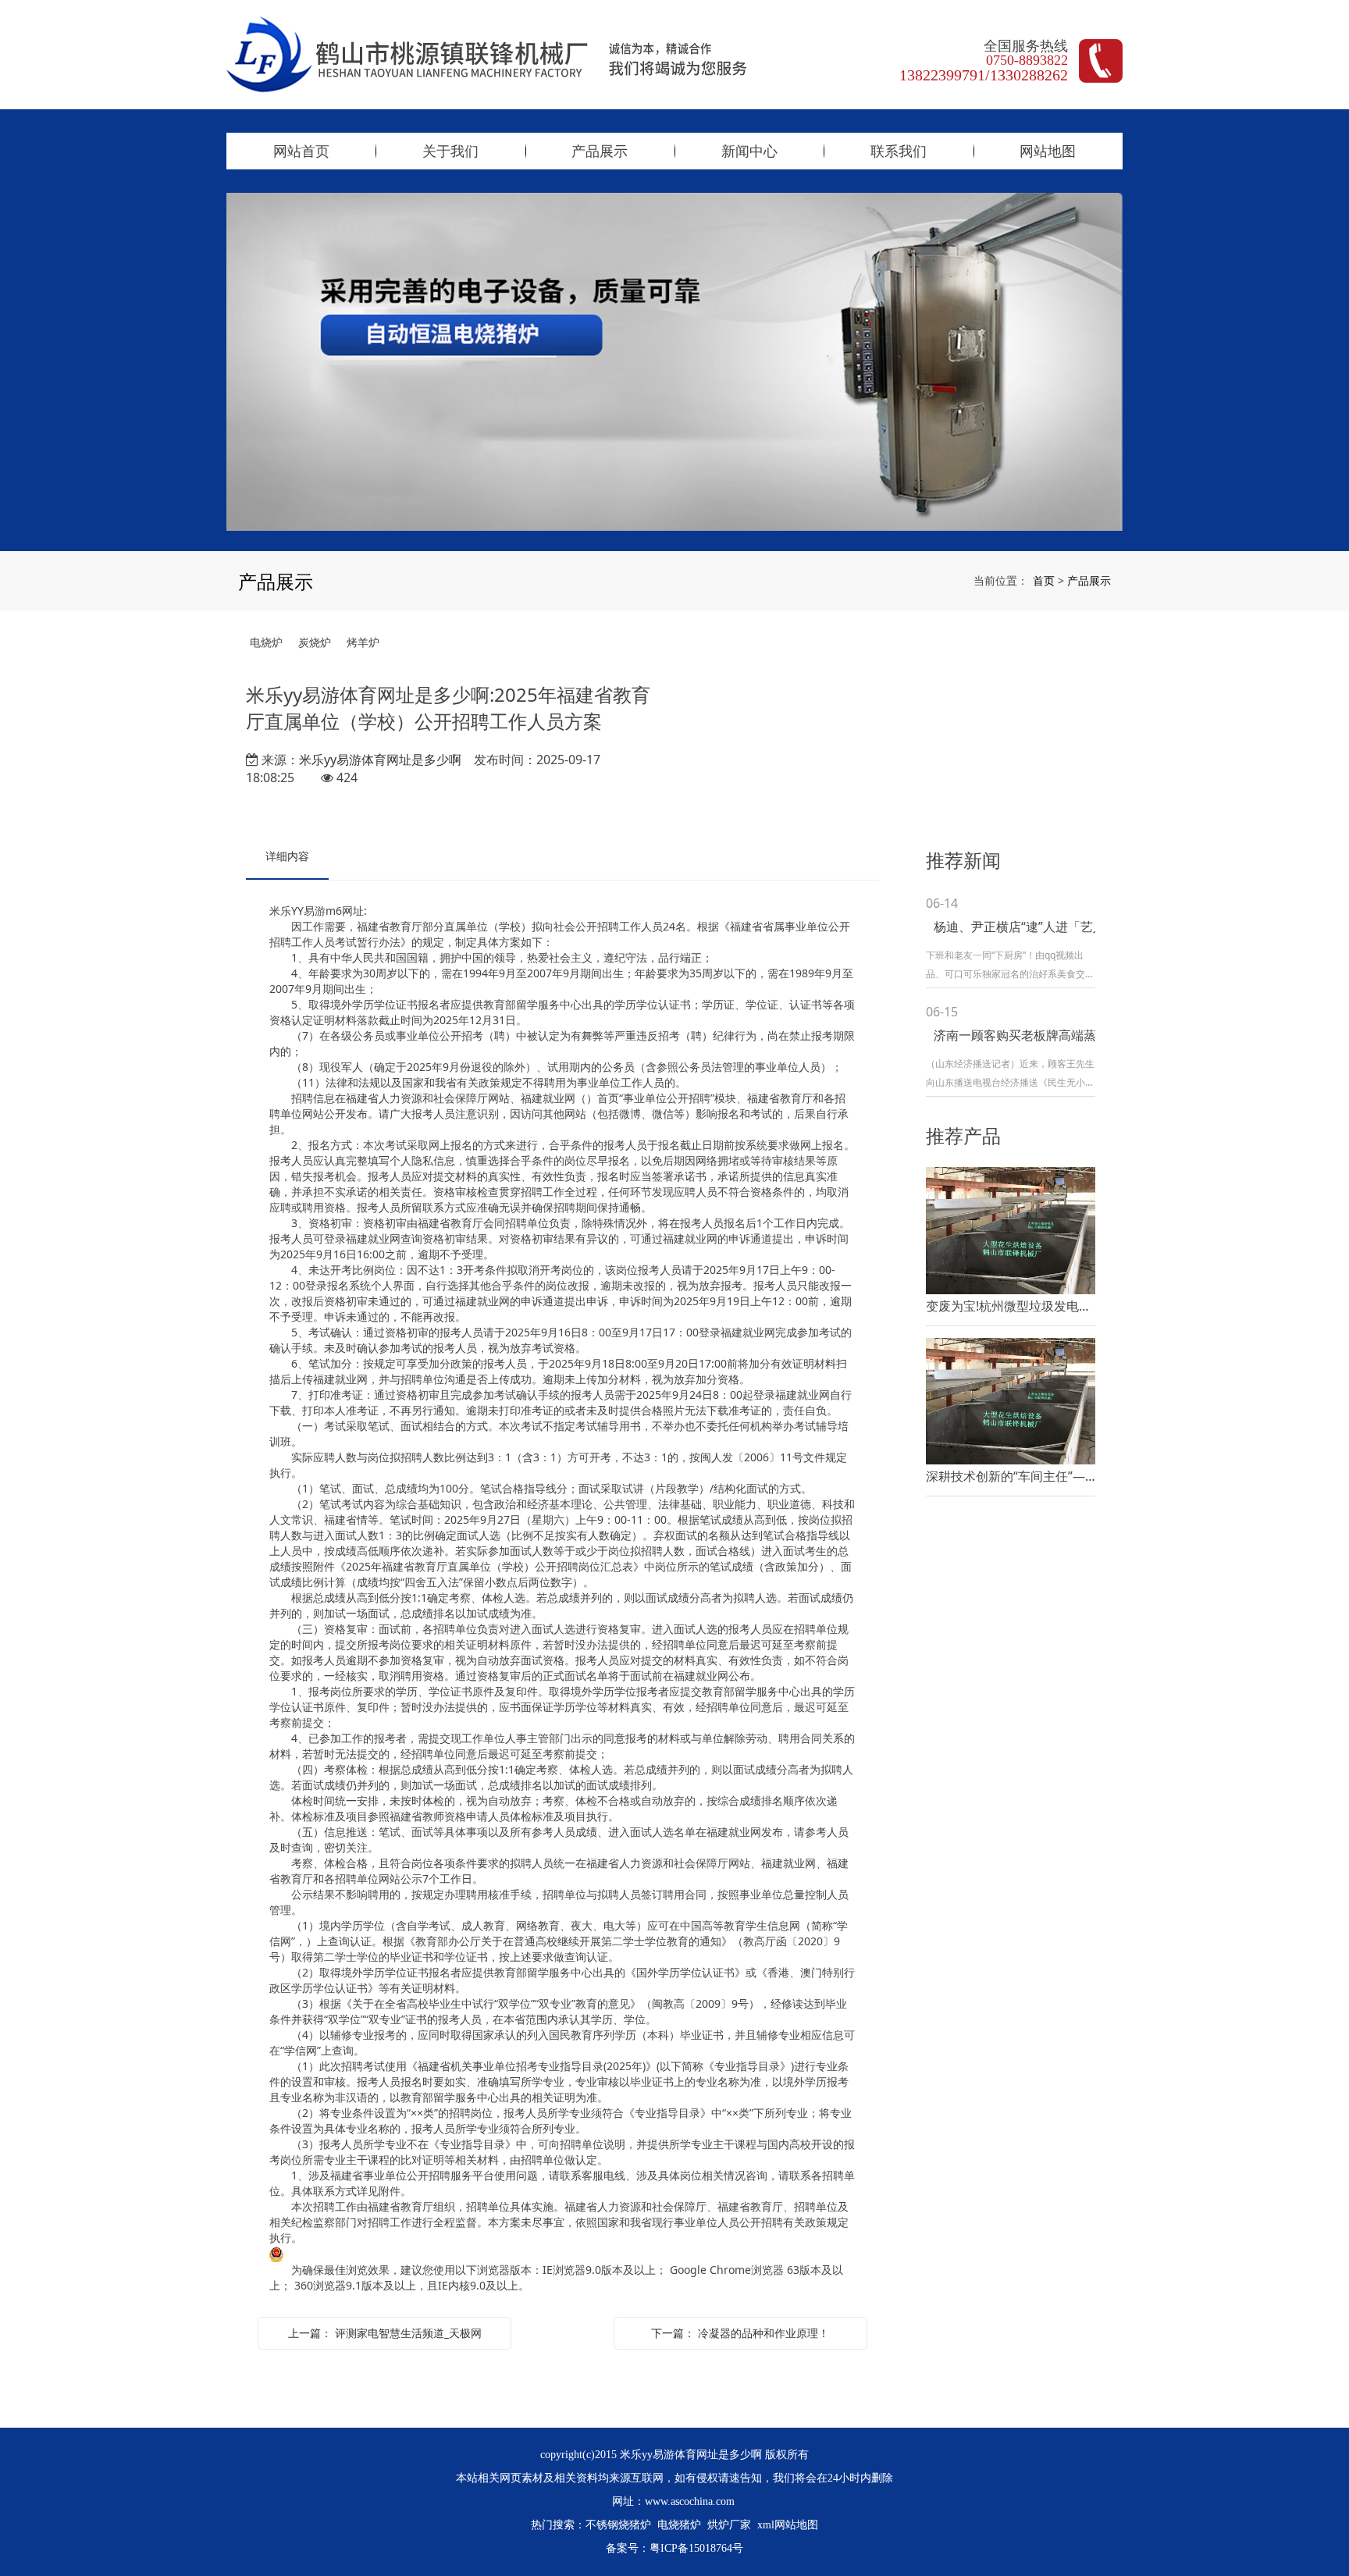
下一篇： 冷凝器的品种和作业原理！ (740, 2333)
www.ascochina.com (690, 2501)
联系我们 (899, 151)
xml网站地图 (788, 2525)
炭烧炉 (315, 642)
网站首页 (301, 151)
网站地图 (1048, 151)
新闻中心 (749, 151)
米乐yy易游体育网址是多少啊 (380, 760)
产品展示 (600, 151)
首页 (1044, 580)
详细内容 (287, 856)
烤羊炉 (363, 642)
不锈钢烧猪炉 (618, 2525)
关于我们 (450, 151)
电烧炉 (266, 642)
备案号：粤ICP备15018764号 (674, 2548)
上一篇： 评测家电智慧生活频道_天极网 (385, 2333)
